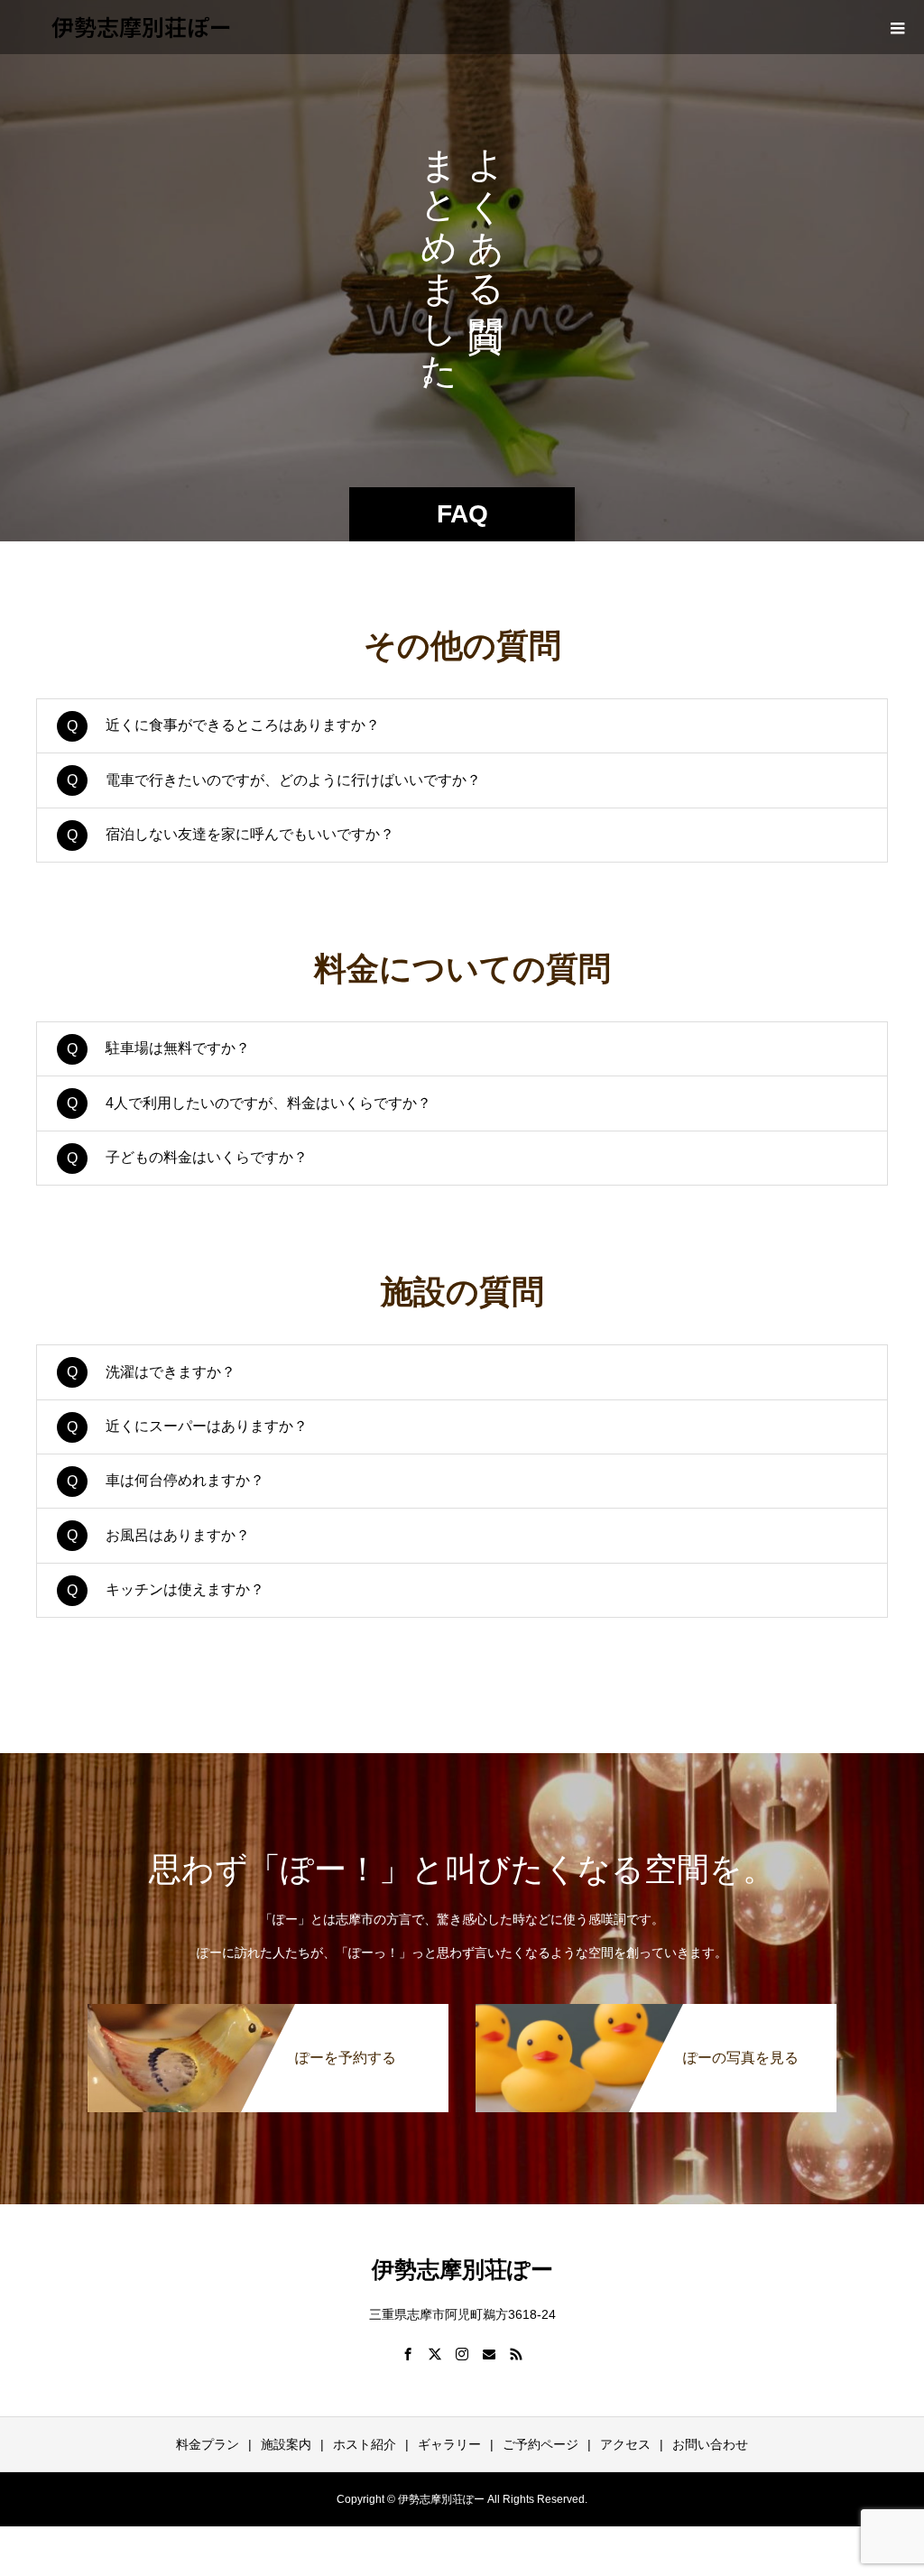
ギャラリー (449, 2444)
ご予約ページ (541, 2444)
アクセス (625, 2444)
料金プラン (208, 2444)
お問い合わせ (710, 2444)
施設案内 (286, 2444)
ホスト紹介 (365, 2444)
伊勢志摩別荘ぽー (142, 26)
